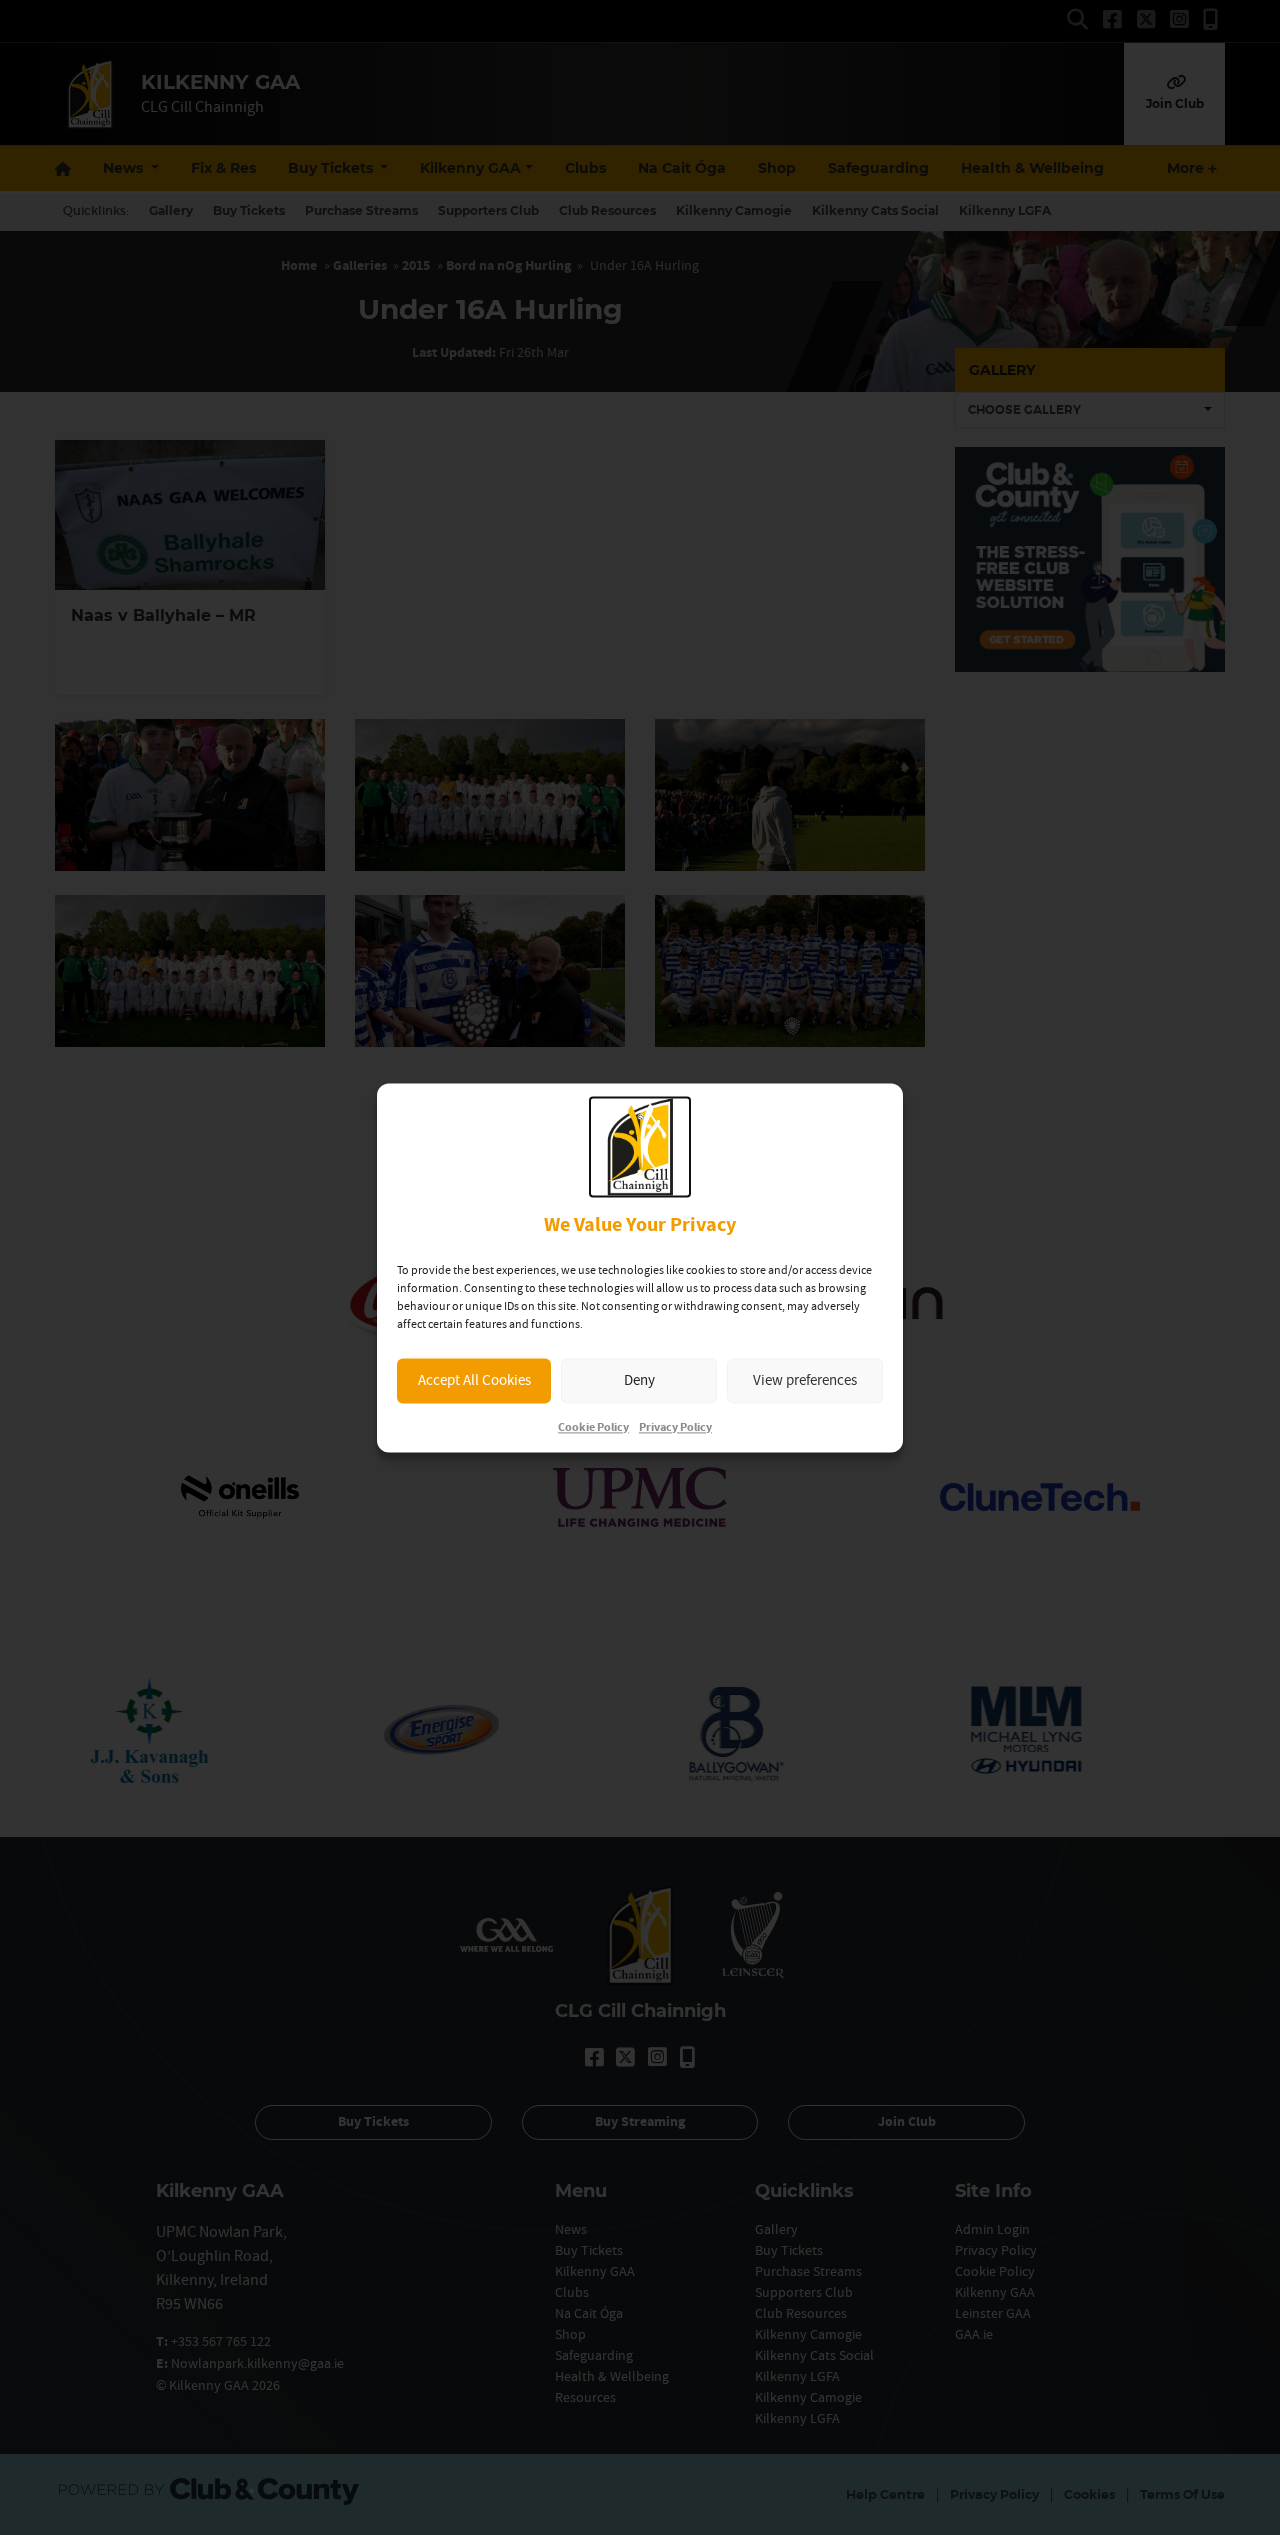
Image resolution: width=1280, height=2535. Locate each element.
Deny (639, 1380)
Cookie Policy (593, 1427)
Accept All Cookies (474, 1380)
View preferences (805, 1380)
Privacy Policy (675, 1427)
